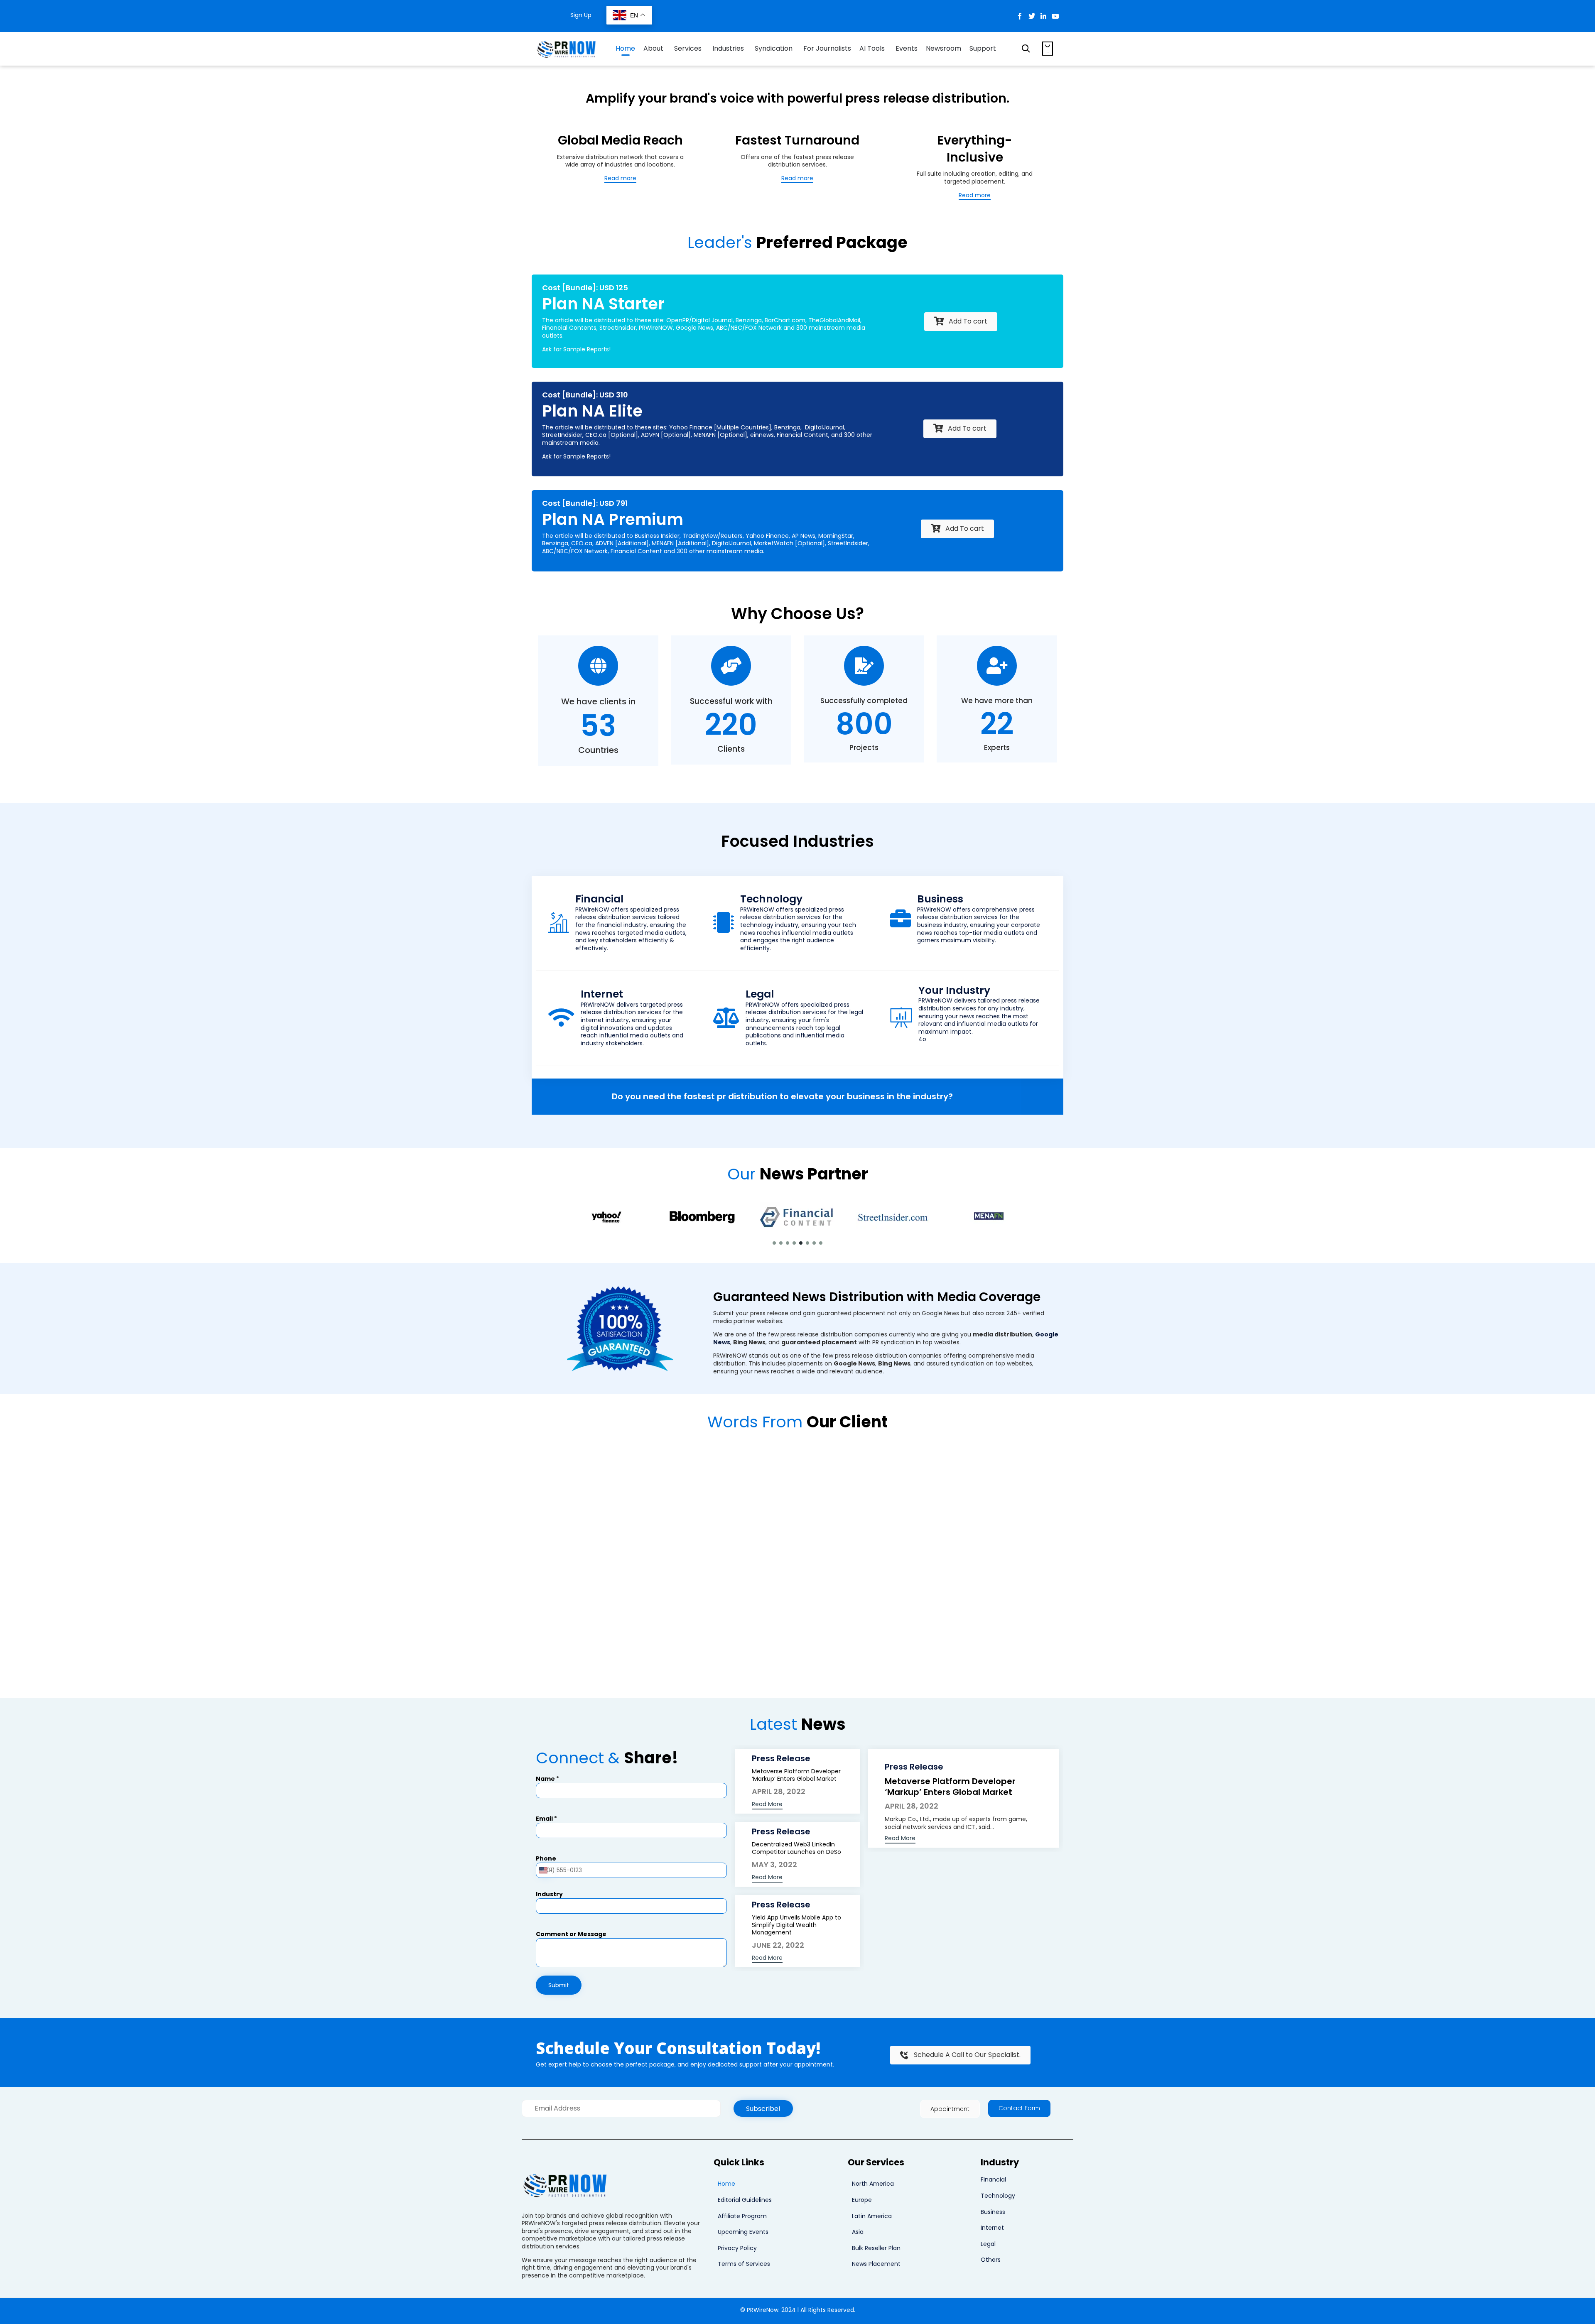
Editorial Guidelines (745, 2200)
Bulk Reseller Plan (876, 2248)
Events (907, 48)
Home (625, 48)
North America (873, 2184)
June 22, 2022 (778, 1945)
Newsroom (944, 48)
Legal (988, 2244)
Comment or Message (571, 1934)
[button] (620, 179)
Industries (728, 48)
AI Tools (872, 48)
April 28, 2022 (779, 1791)
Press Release (781, 1759)
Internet (992, 2228)
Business (993, 2212)
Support (983, 48)
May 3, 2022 (774, 1864)
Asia (858, 2232)
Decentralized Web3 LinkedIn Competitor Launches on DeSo (796, 1848)
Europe (862, 2200)
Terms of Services (744, 2264)
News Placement (876, 2264)
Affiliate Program (742, 2216)
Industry (549, 1894)
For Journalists (827, 48)
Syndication (774, 48)
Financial (993, 2179)
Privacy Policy (737, 2248)
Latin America (872, 2216)
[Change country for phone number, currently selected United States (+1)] (545, 1870)
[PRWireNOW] (567, 49)
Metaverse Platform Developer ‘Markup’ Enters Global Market (796, 1775)
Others (991, 2260)
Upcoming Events (743, 2232)
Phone (546, 1859)
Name (547, 1779)
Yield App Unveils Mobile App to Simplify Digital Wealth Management (796, 1925)
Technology (998, 2196)
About (653, 48)
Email (546, 1819)
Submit (559, 1985)
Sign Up (581, 15)
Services (688, 48)
